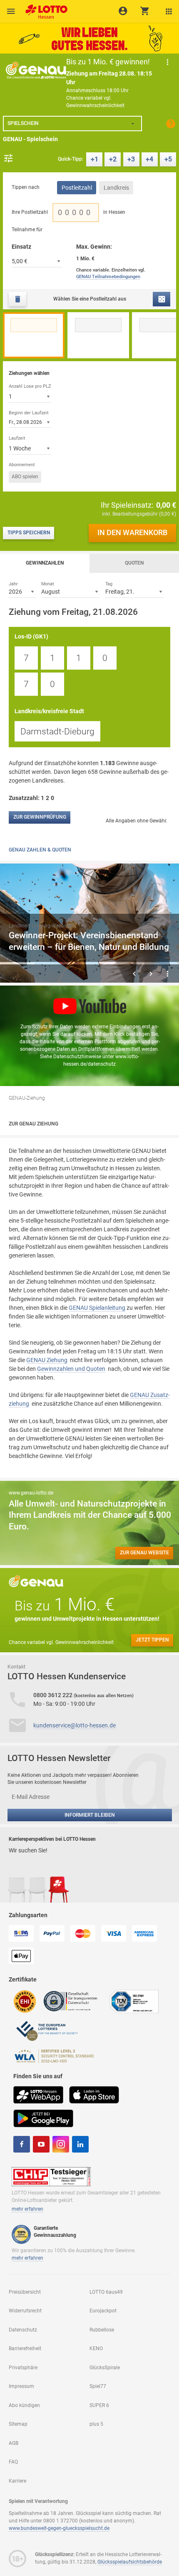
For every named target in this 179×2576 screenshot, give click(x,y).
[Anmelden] (123, 11)
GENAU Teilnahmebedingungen (108, 277)
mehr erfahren (27, 2209)
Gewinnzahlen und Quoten (71, 1369)
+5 (168, 159)
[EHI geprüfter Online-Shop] (25, 2001)
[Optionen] (8, 158)
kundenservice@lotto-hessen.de (75, 1725)
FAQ (13, 2462)
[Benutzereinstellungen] (169, 11)
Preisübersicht (25, 2292)
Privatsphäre (23, 2368)
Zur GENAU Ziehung (34, 1124)
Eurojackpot (103, 2311)
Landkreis (116, 188)
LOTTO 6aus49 (106, 2292)
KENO (96, 2348)
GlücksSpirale (105, 2368)
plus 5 (96, 2424)
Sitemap (18, 2424)
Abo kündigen (24, 2405)
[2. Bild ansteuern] (54, 963)
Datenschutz (23, 2330)
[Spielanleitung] (171, 124)
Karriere (17, 2481)
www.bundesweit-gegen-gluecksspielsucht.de (59, 2528)
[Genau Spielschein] (36, 70)
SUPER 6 (99, 2405)
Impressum (21, 2386)
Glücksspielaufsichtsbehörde (130, 2562)
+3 (131, 159)
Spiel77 (98, 2386)
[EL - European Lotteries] (47, 2030)
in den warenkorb (132, 533)
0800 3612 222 (53, 1695)
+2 (113, 159)
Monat (48, 584)
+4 (149, 159)
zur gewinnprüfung (40, 817)
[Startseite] (45, 9)
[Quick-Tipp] (162, 299)
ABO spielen (25, 477)
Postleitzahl (77, 188)
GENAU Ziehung (47, 1360)
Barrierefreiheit (25, 2348)
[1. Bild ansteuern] (17, 963)
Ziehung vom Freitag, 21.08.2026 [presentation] (73, 612)
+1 (94, 159)
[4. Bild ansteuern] (126, 963)
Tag (109, 584)
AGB (14, 2443)
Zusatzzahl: (32, 798)
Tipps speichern (29, 533)
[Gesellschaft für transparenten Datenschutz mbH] (73, 2001)
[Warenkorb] (145, 11)
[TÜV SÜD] (134, 2001)
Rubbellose (102, 2330)
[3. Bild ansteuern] (89, 963)
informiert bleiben (90, 1815)
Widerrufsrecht (25, 2311)
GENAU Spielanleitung (97, 1308)
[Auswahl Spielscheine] (11, 11)
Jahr (13, 584)
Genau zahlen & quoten (40, 850)
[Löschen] (17, 299)
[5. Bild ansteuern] (162, 963)
